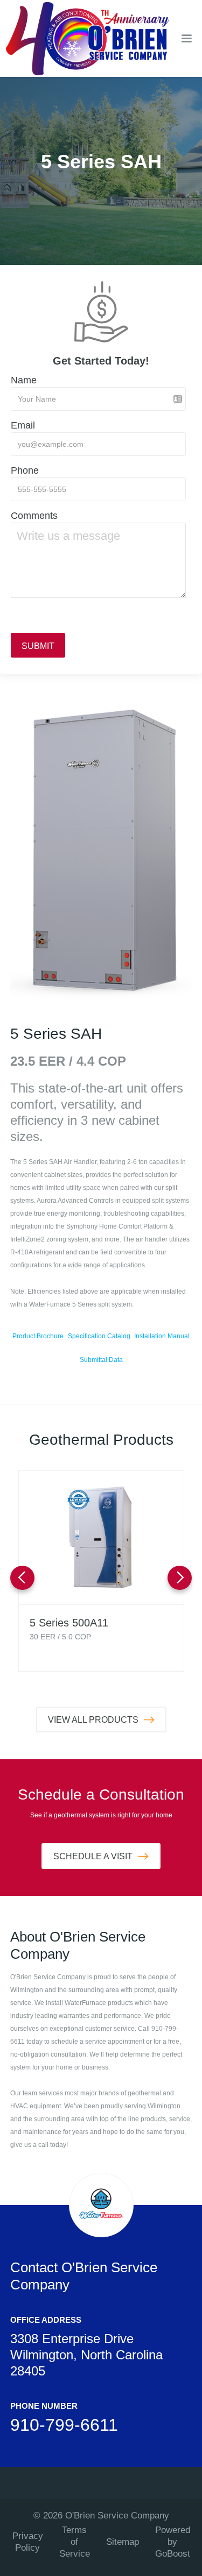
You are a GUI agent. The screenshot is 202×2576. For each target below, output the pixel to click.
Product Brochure (38, 1336)
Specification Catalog (99, 1336)
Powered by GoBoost (173, 2542)
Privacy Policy (28, 2542)
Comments (34, 516)
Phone (25, 470)
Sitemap (123, 2542)
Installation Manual (162, 1336)
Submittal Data (101, 1360)
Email (23, 425)
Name (24, 380)
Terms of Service (75, 2542)
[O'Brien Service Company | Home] (88, 38)
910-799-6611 (64, 2425)
